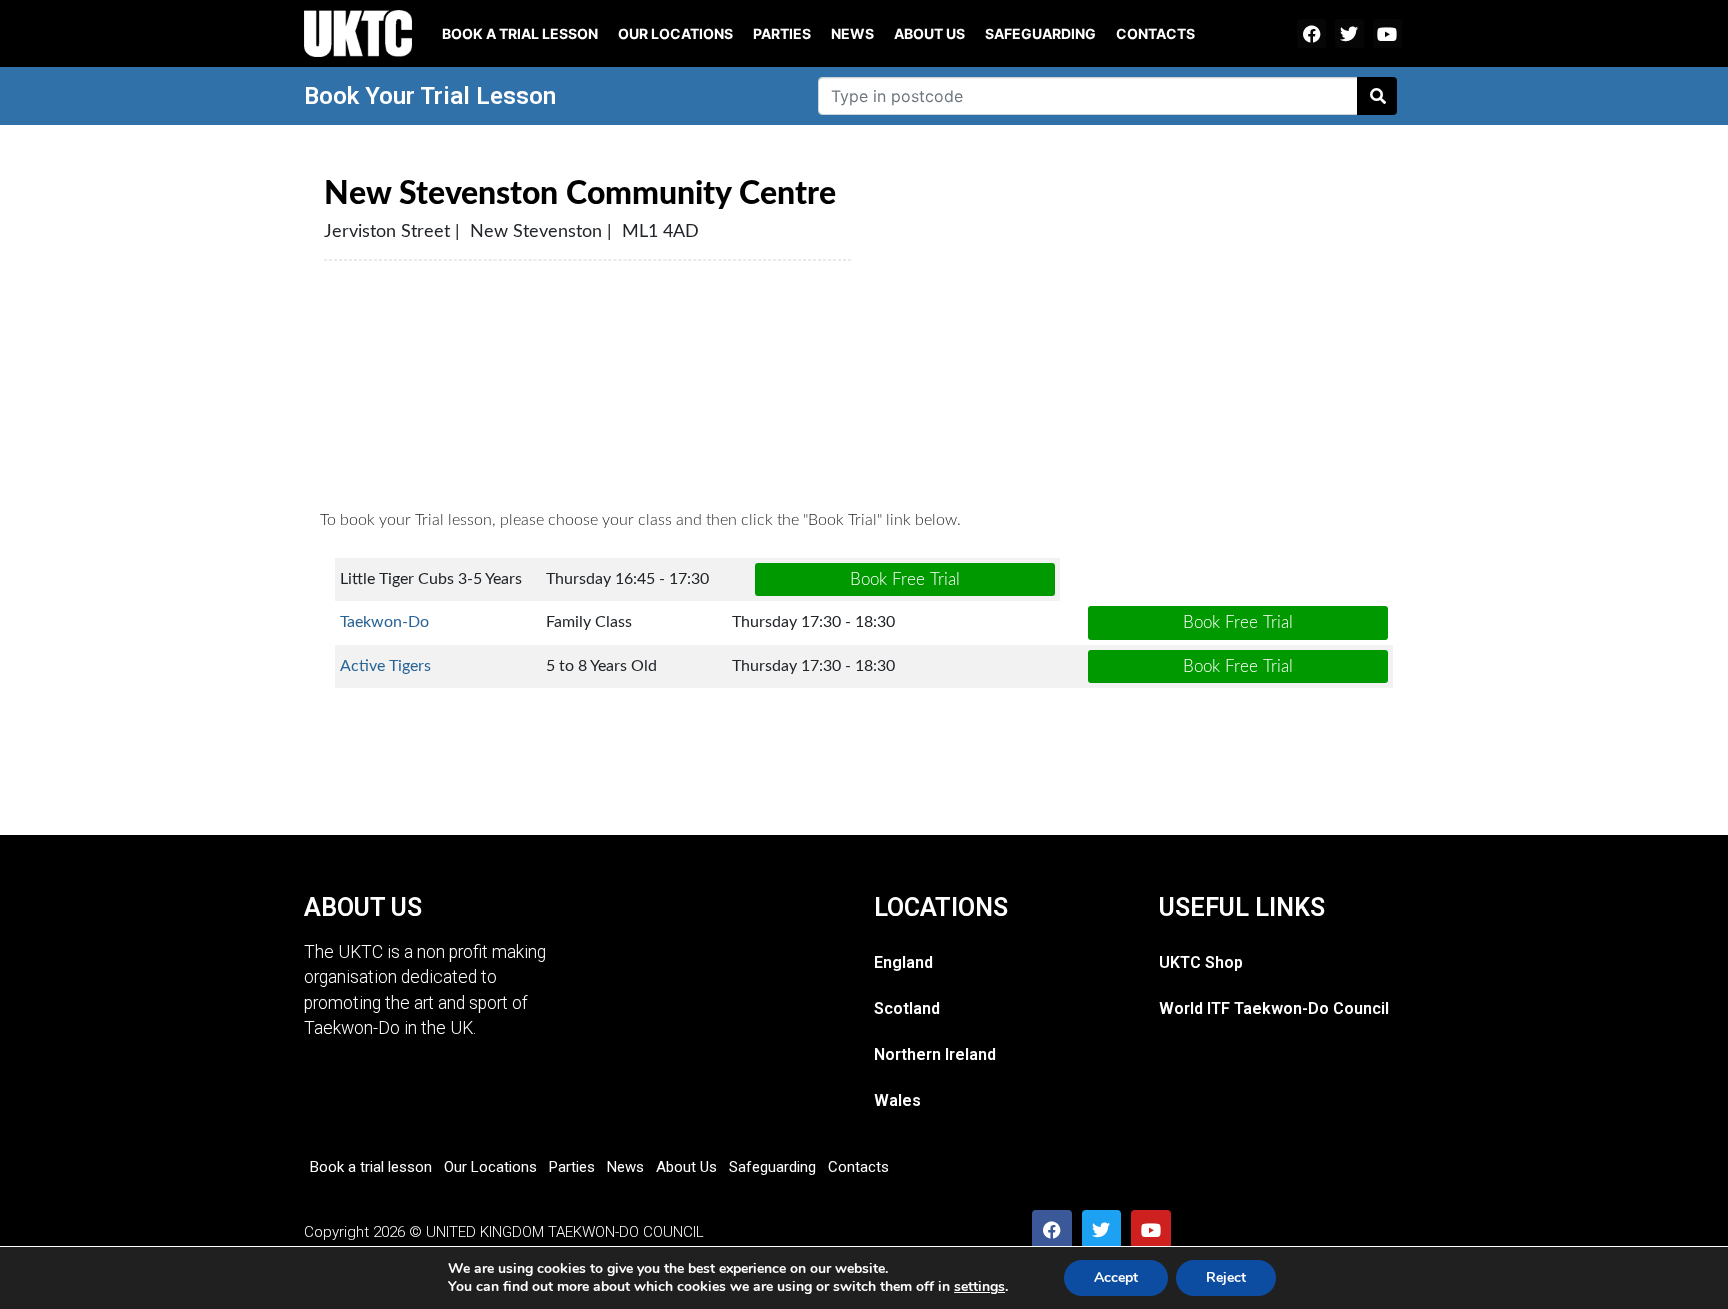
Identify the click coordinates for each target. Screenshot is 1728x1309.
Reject (1226, 1277)
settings (979, 1287)
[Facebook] (1311, 33)
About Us (929, 33)
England (903, 962)
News (852, 33)
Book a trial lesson (520, 33)
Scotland (907, 1008)
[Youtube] (1387, 33)
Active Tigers (385, 666)
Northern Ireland (935, 1054)
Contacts (1155, 33)
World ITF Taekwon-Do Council (1274, 1008)
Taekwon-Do (384, 622)
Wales (897, 1100)
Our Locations (675, 33)
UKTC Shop (1201, 962)
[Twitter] (1349, 33)
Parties (782, 33)
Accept (1116, 1277)
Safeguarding (1040, 33)
